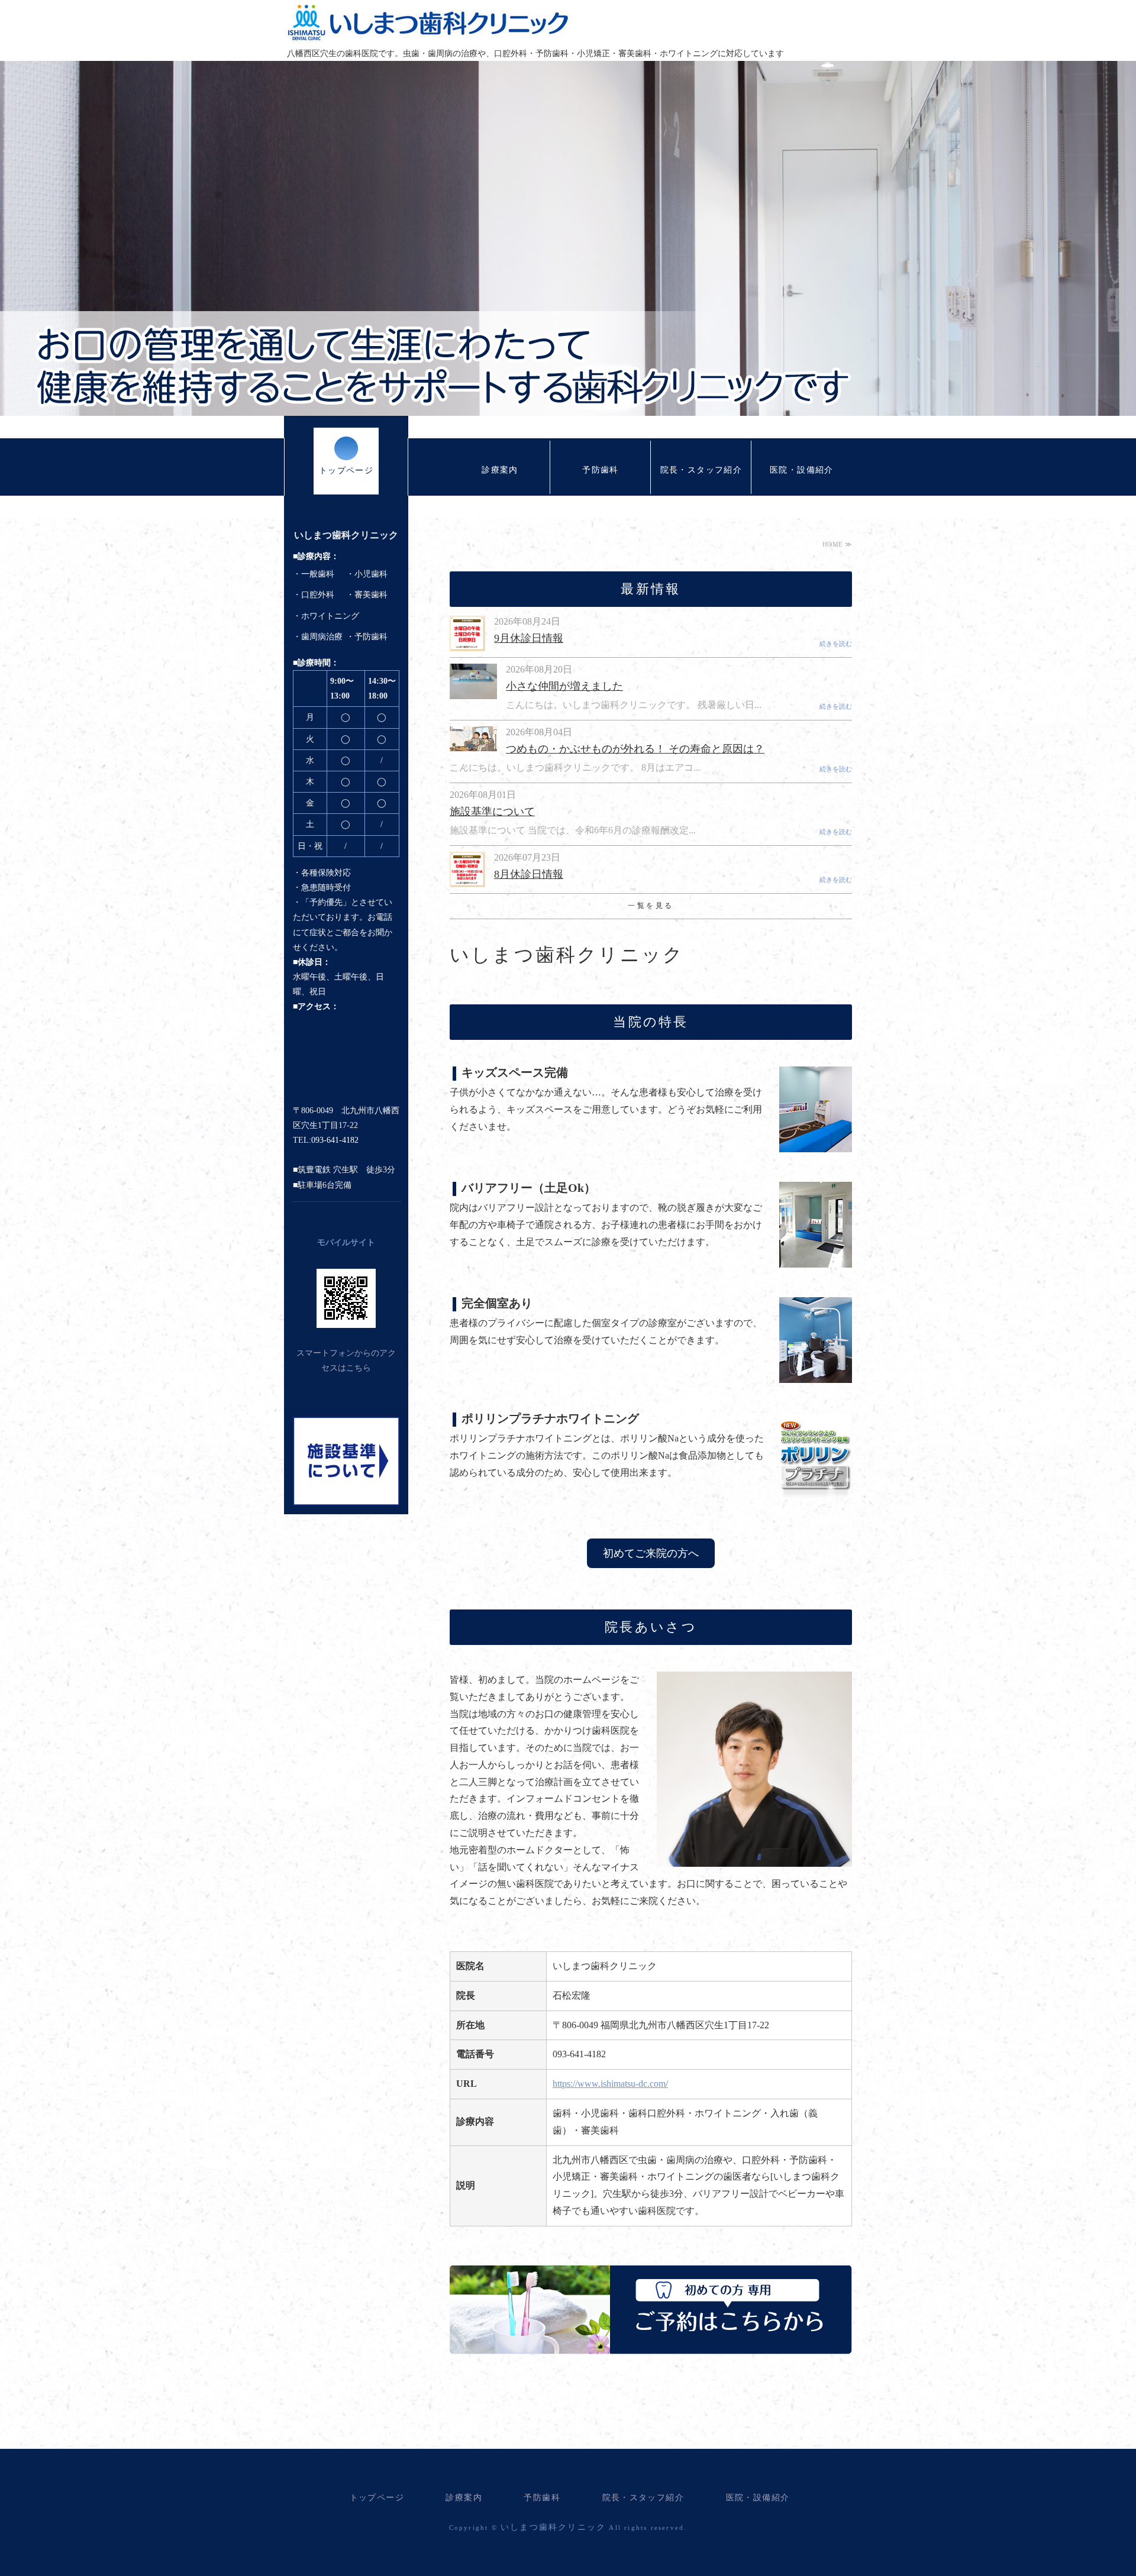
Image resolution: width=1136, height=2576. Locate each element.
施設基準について (492, 812)
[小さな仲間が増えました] (473, 692)
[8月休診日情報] (467, 881)
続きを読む (836, 644)
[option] (568, 238)
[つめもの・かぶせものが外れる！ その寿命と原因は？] (473, 744)
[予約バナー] (651, 2345)
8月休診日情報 (529, 874)
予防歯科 (601, 470)
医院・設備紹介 (802, 470)
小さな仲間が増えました (564, 686)
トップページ (346, 471)
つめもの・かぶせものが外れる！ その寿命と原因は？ (635, 749)
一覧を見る (651, 906)
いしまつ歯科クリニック (429, 22)
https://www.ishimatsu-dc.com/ (610, 2084)
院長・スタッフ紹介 (701, 470)
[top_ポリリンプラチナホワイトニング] (816, 1489)
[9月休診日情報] (467, 644)
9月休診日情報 (529, 638)
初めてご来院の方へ (651, 1553)
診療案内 (500, 470)
